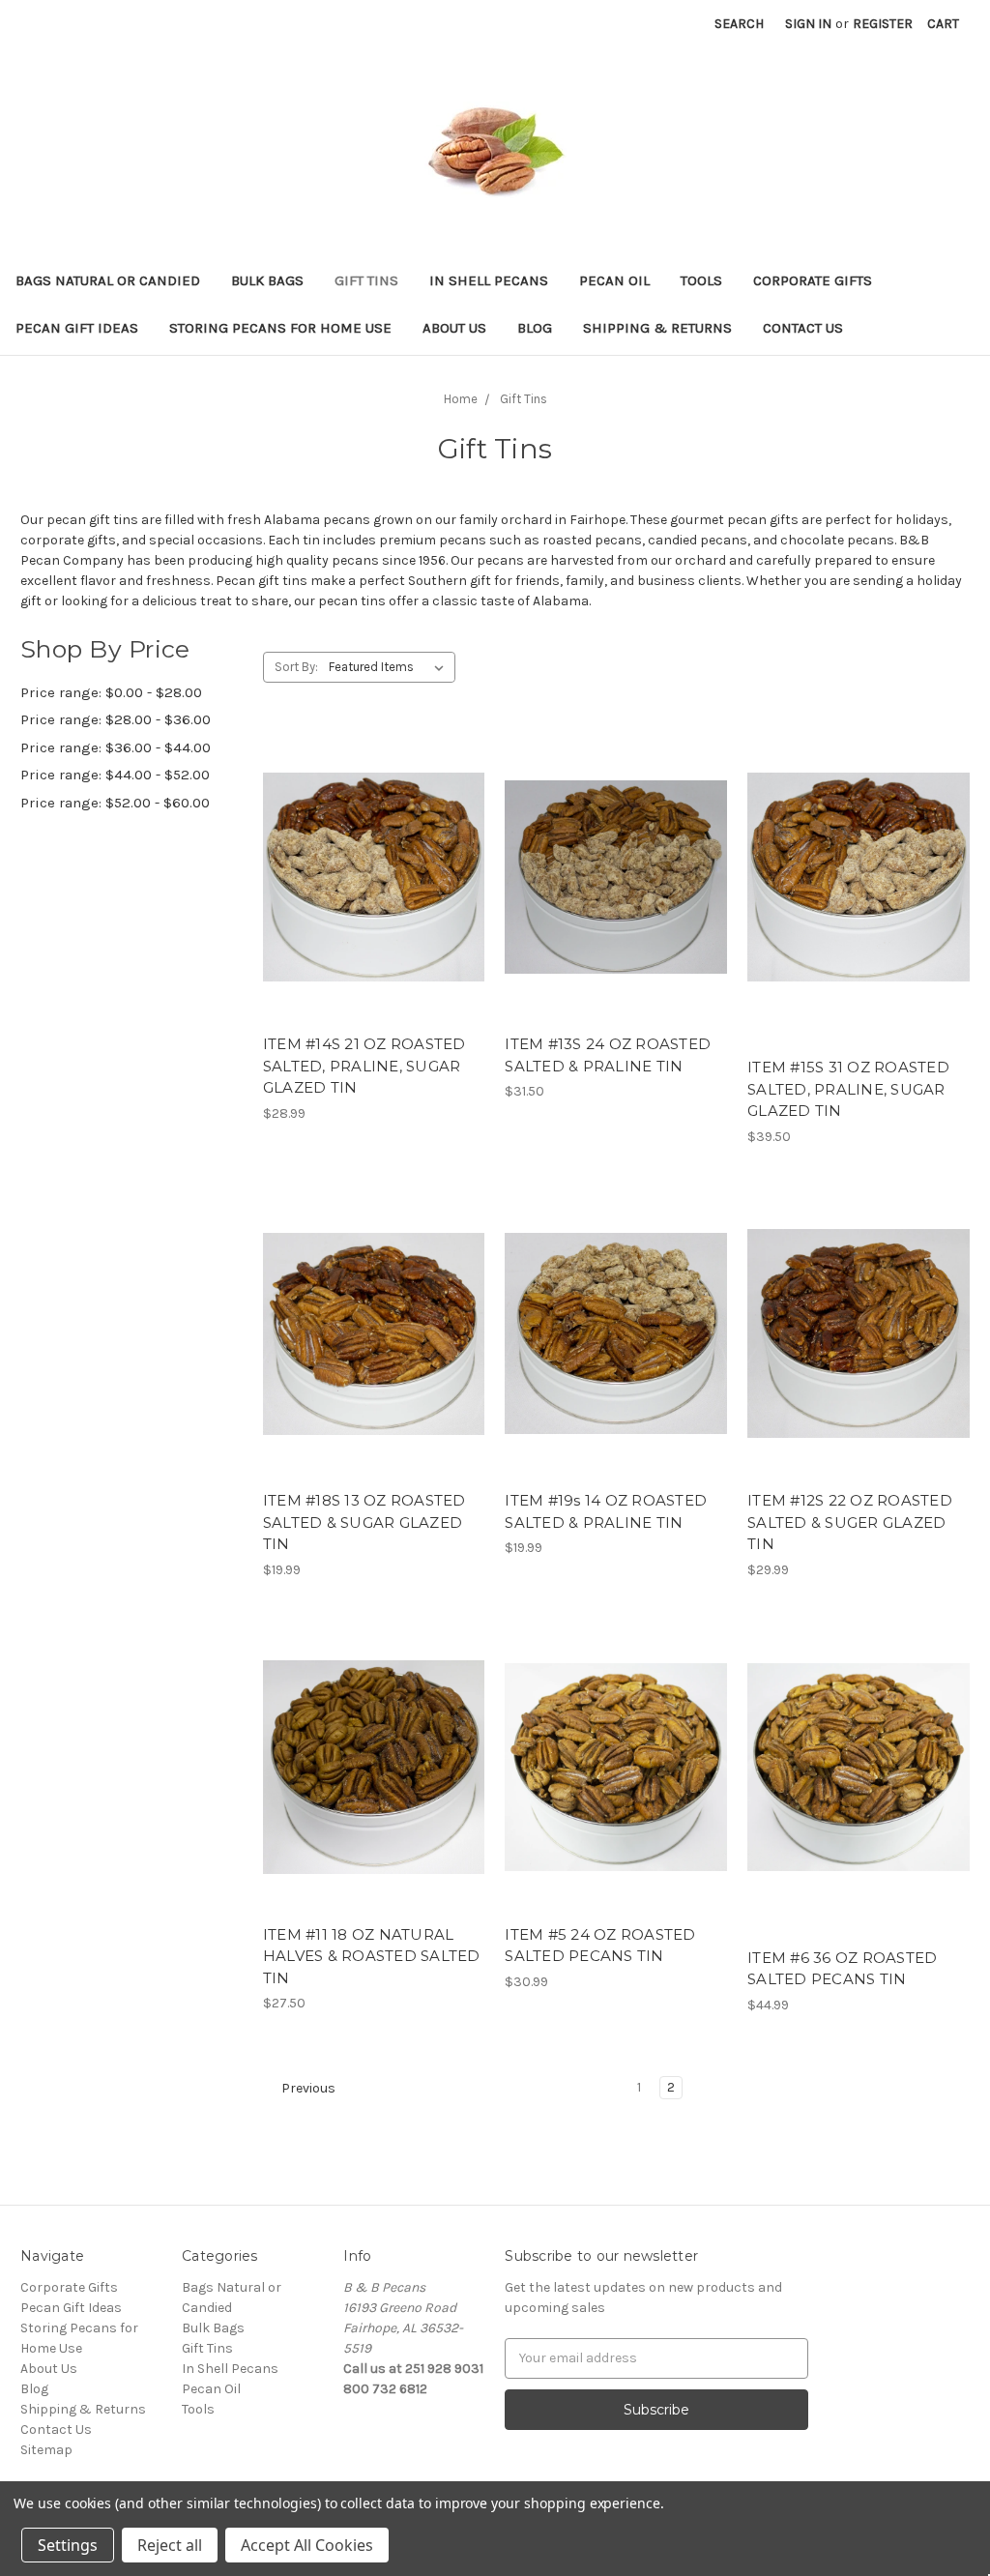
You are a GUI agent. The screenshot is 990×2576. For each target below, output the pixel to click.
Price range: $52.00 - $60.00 (115, 803)
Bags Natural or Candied (108, 280)
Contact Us (803, 328)
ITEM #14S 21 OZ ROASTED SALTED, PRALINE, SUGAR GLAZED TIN (364, 1066)
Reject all (170, 2545)
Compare (367, 894)
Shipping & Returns (657, 328)
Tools (701, 280)
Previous (307, 2088)
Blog (535, 328)
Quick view (370, 860)
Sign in (808, 24)
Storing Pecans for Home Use (280, 328)
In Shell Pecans (489, 280)
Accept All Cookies (307, 2545)
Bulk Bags (267, 280)
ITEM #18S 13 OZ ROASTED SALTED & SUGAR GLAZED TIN (364, 1522)
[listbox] (390, 667)
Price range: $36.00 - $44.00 (116, 747)
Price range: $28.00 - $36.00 (116, 719)
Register (883, 24)
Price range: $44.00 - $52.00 (115, 775)
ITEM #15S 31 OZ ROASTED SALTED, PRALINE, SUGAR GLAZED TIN (848, 1089)
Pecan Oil (614, 280)
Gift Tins (366, 280)
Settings (68, 2545)
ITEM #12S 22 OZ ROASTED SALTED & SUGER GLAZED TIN (850, 1522)
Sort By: (296, 667)
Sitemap (46, 2450)
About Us (454, 328)
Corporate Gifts (813, 280)
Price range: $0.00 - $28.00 (111, 692)
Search (739, 24)
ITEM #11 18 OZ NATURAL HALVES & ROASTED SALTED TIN (372, 1956)
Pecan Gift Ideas (77, 328)
